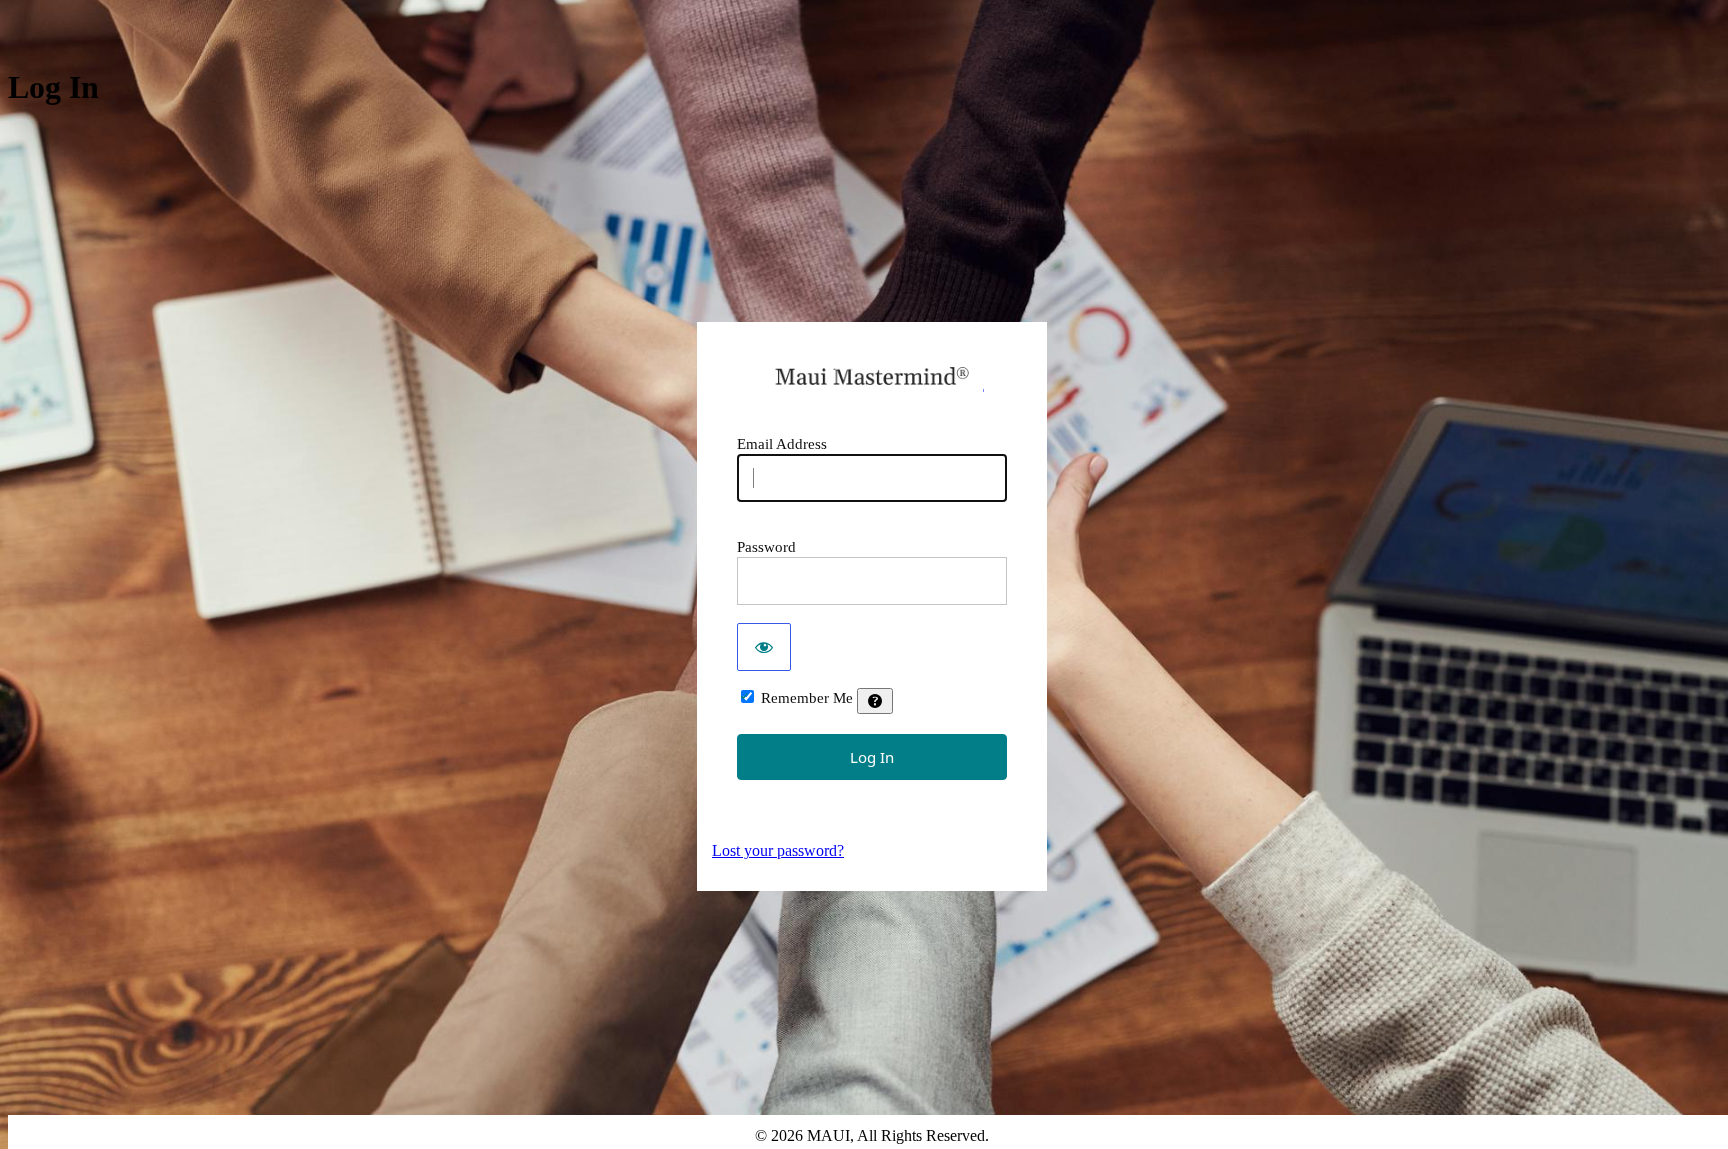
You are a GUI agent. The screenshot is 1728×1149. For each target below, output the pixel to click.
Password (766, 547)
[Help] (875, 701)
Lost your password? (778, 850)
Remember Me (807, 698)
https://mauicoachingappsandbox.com (872, 376)
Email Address (782, 444)
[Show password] (764, 647)
